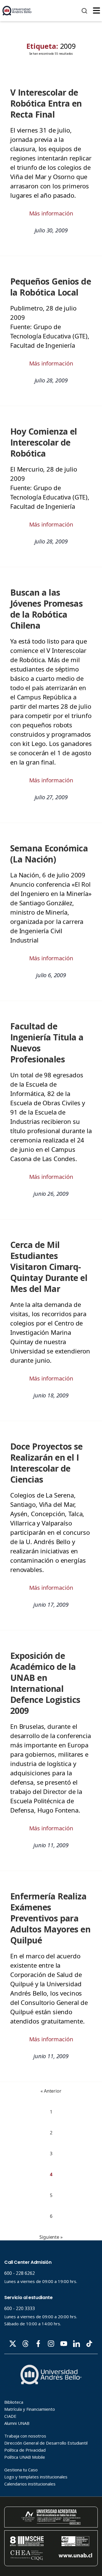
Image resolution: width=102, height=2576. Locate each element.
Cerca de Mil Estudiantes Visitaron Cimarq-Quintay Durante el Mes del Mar (49, 1267)
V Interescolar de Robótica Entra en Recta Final (46, 103)
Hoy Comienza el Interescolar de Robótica (44, 442)
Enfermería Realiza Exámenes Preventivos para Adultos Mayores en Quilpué (50, 1918)
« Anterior (51, 2091)
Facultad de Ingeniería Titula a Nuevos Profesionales (47, 1043)
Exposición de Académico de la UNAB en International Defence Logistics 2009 (45, 1683)
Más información (51, 213)
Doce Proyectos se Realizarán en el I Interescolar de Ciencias (46, 1463)
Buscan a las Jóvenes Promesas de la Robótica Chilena (46, 609)
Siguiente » (51, 2237)
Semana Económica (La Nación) (49, 854)
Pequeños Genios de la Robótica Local (51, 287)
